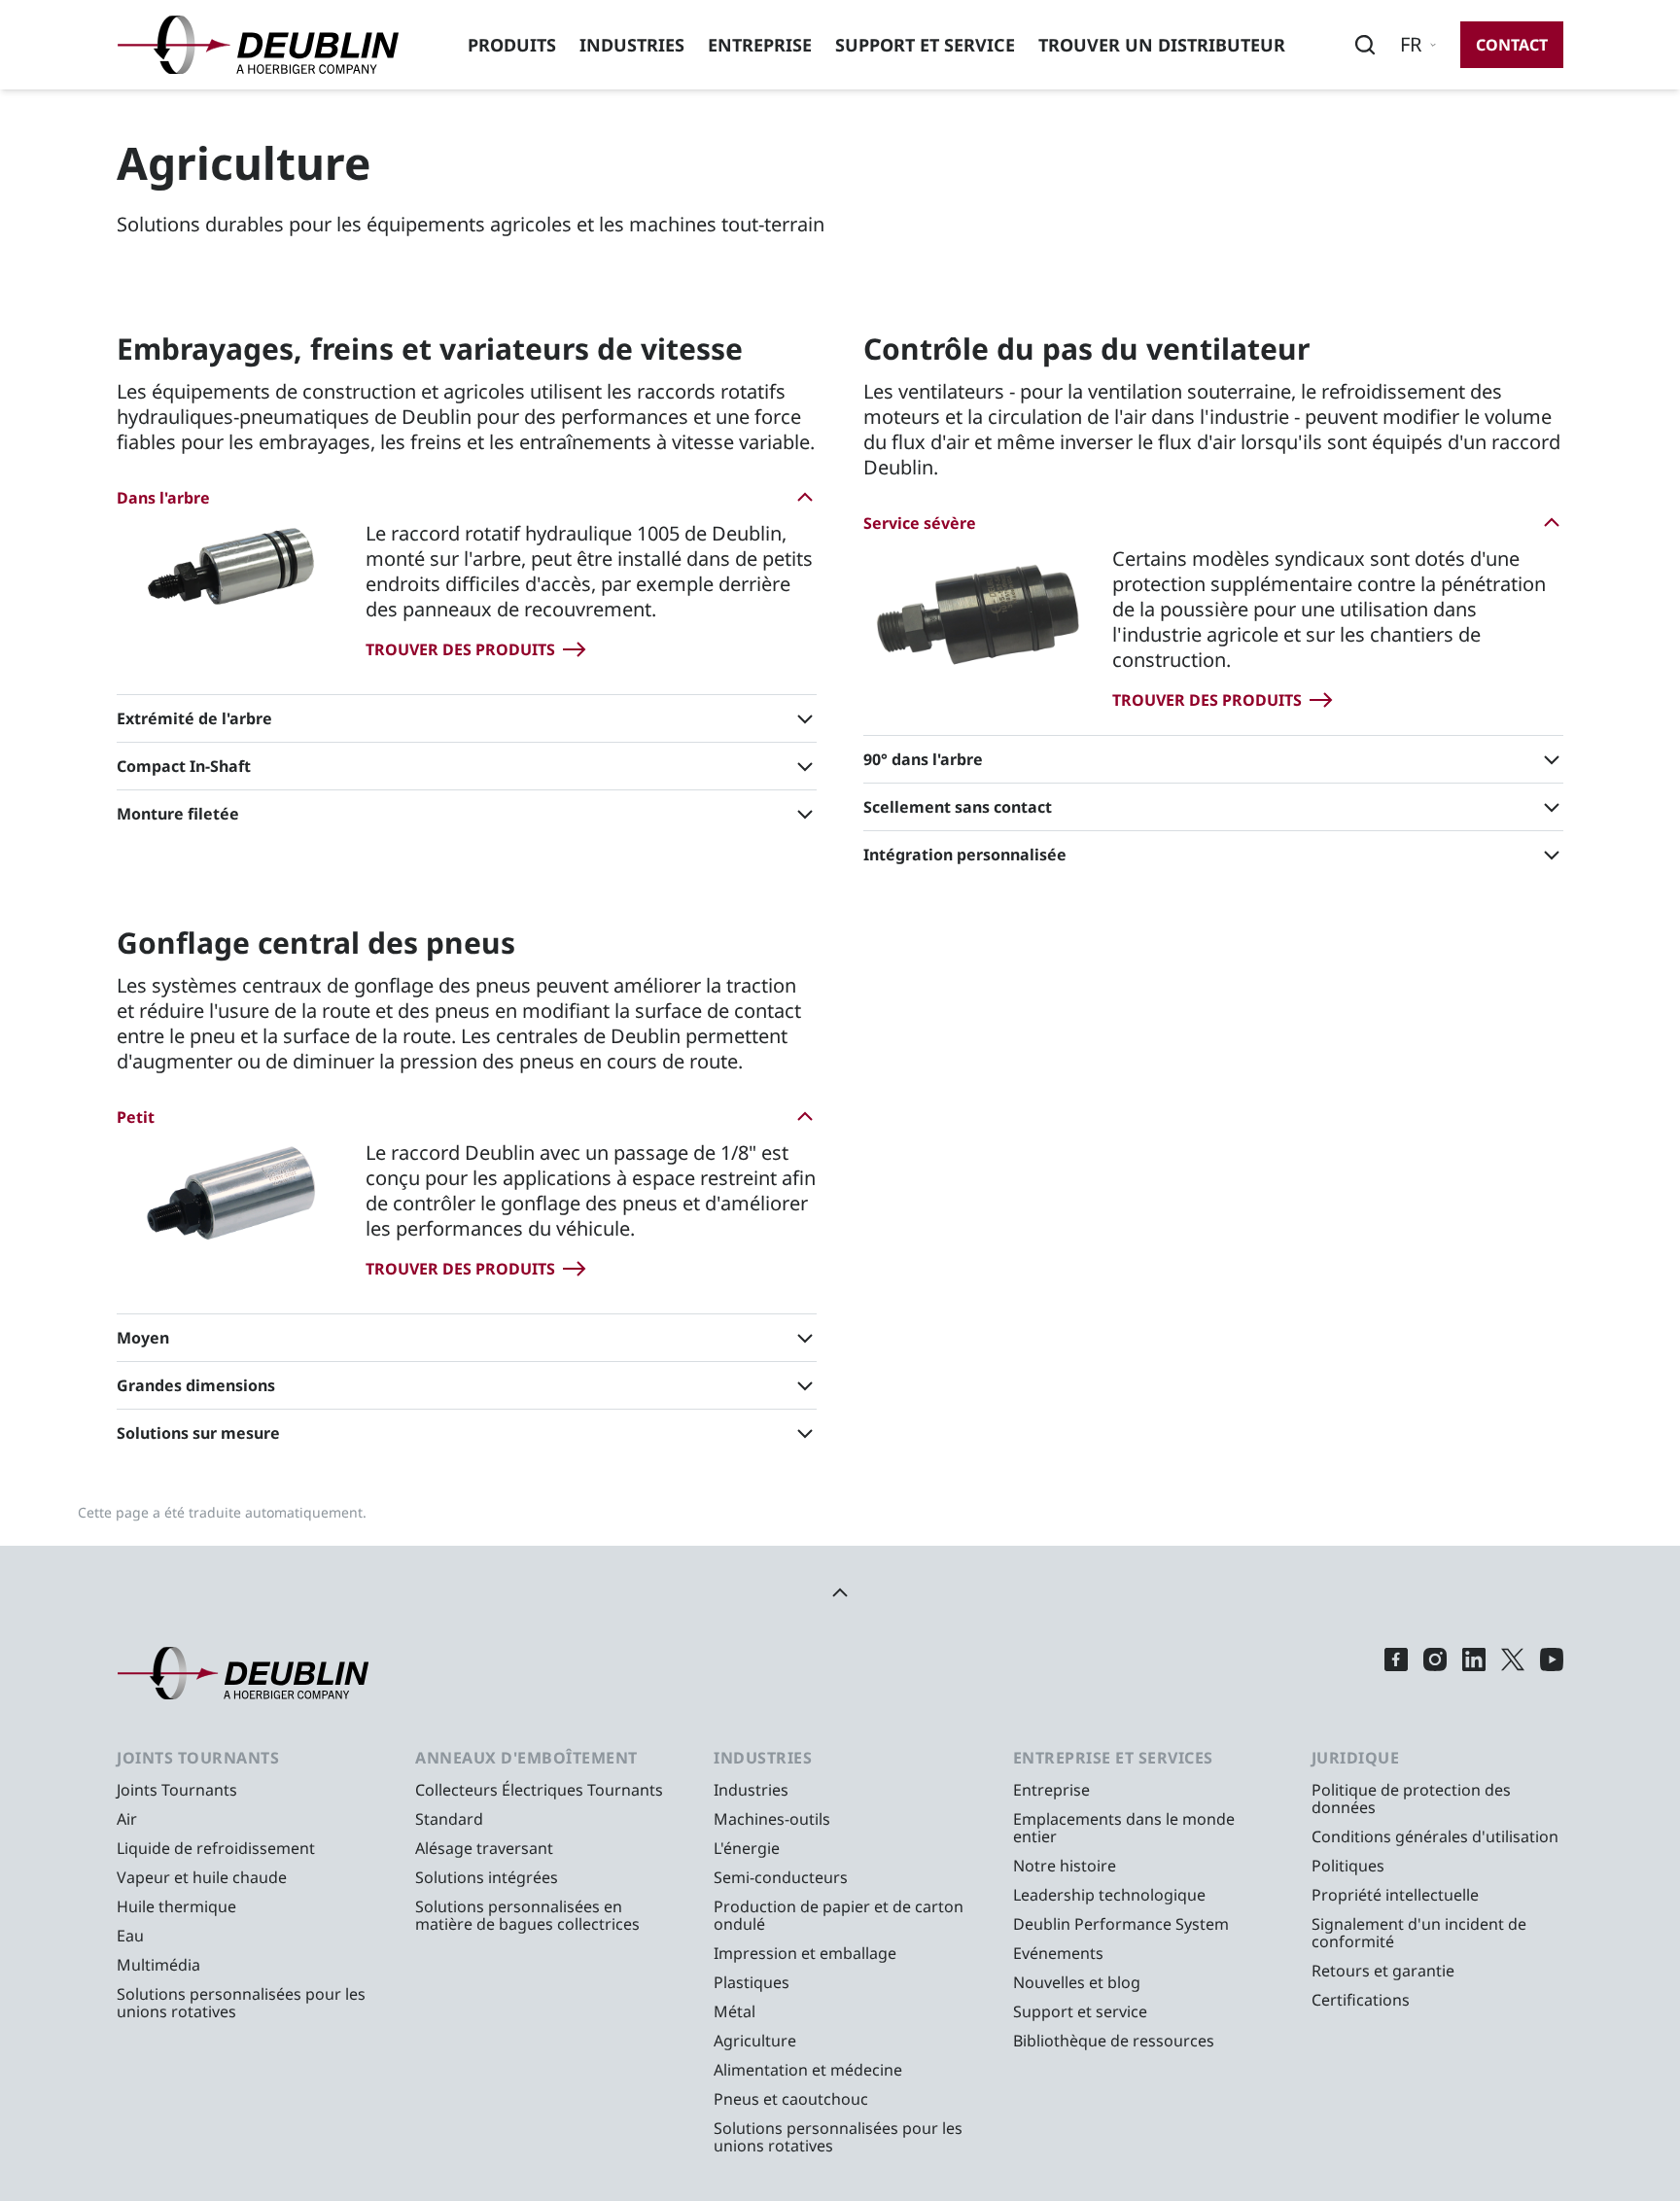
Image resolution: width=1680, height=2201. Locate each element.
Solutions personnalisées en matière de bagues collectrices (527, 1915)
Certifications (1361, 2000)
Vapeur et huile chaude (202, 1877)
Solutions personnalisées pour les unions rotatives (241, 2003)
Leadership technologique (1109, 1895)
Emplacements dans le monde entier (1124, 1828)
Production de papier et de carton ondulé (839, 1915)
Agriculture (755, 2041)
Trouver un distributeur (1162, 45)
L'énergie (747, 1848)
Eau (130, 1936)
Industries (632, 45)
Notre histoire (1065, 1866)
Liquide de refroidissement (216, 1848)
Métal (735, 2011)
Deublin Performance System (1121, 1924)
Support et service (925, 45)
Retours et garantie (1383, 1971)
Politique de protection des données (1411, 1799)
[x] (1513, 1673)
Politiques (1348, 1866)
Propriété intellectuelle (1395, 1895)
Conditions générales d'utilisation (1435, 1836)
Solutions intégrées (487, 1877)
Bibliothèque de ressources (1114, 2041)
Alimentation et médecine (808, 2070)
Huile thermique (176, 1906)
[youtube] (1552, 1673)
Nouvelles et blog (1077, 1982)
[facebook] (1396, 1673)
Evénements (1058, 1953)
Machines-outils (772, 1819)
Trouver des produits (460, 649)
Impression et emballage (805, 1953)
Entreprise (760, 45)
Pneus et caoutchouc (791, 2099)
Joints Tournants (177, 1790)
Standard (449, 1819)
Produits (512, 45)
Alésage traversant (484, 1848)
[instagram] (1435, 1673)
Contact (1512, 45)
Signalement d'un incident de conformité (1419, 1933)
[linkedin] (1474, 1673)
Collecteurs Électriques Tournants (539, 1790)
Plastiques (752, 1982)
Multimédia (158, 1965)
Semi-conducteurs (781, 1877)
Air (127, 1819)
